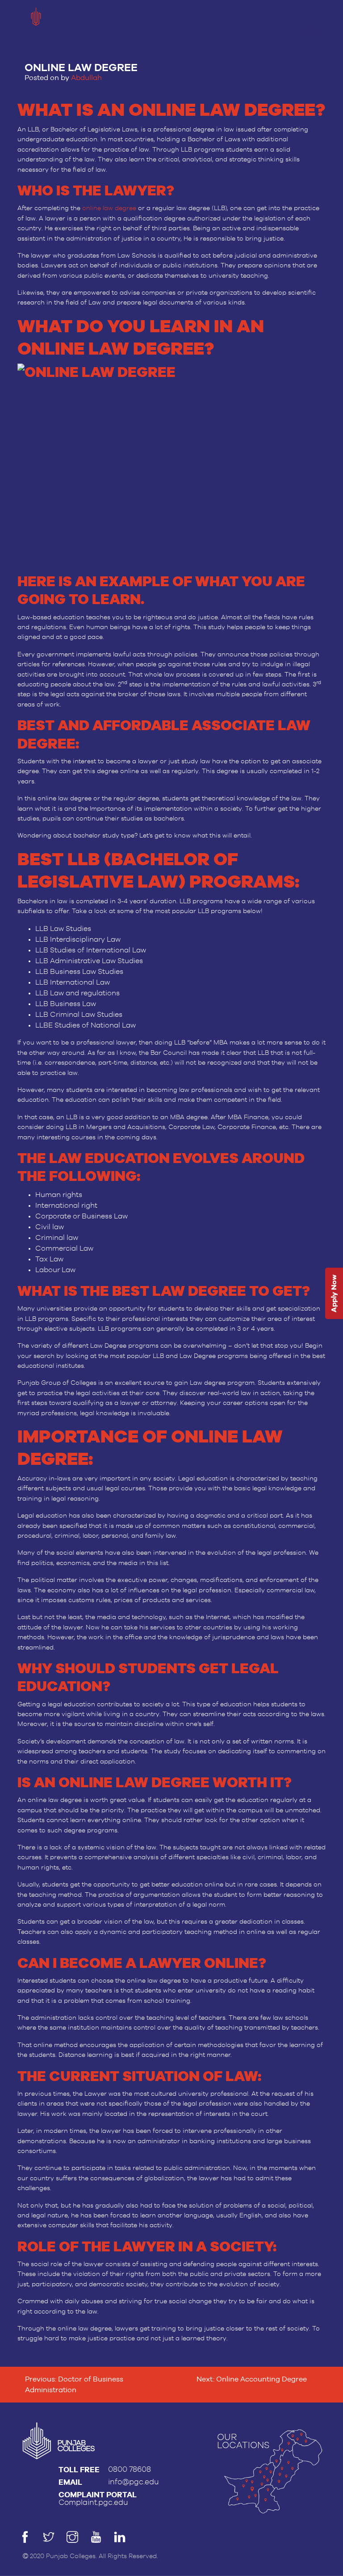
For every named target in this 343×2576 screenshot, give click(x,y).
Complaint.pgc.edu (93, 2502)
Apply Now (334, 1293)
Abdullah (86, 78)
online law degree (109, 208)
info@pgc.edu (134, 2482)
